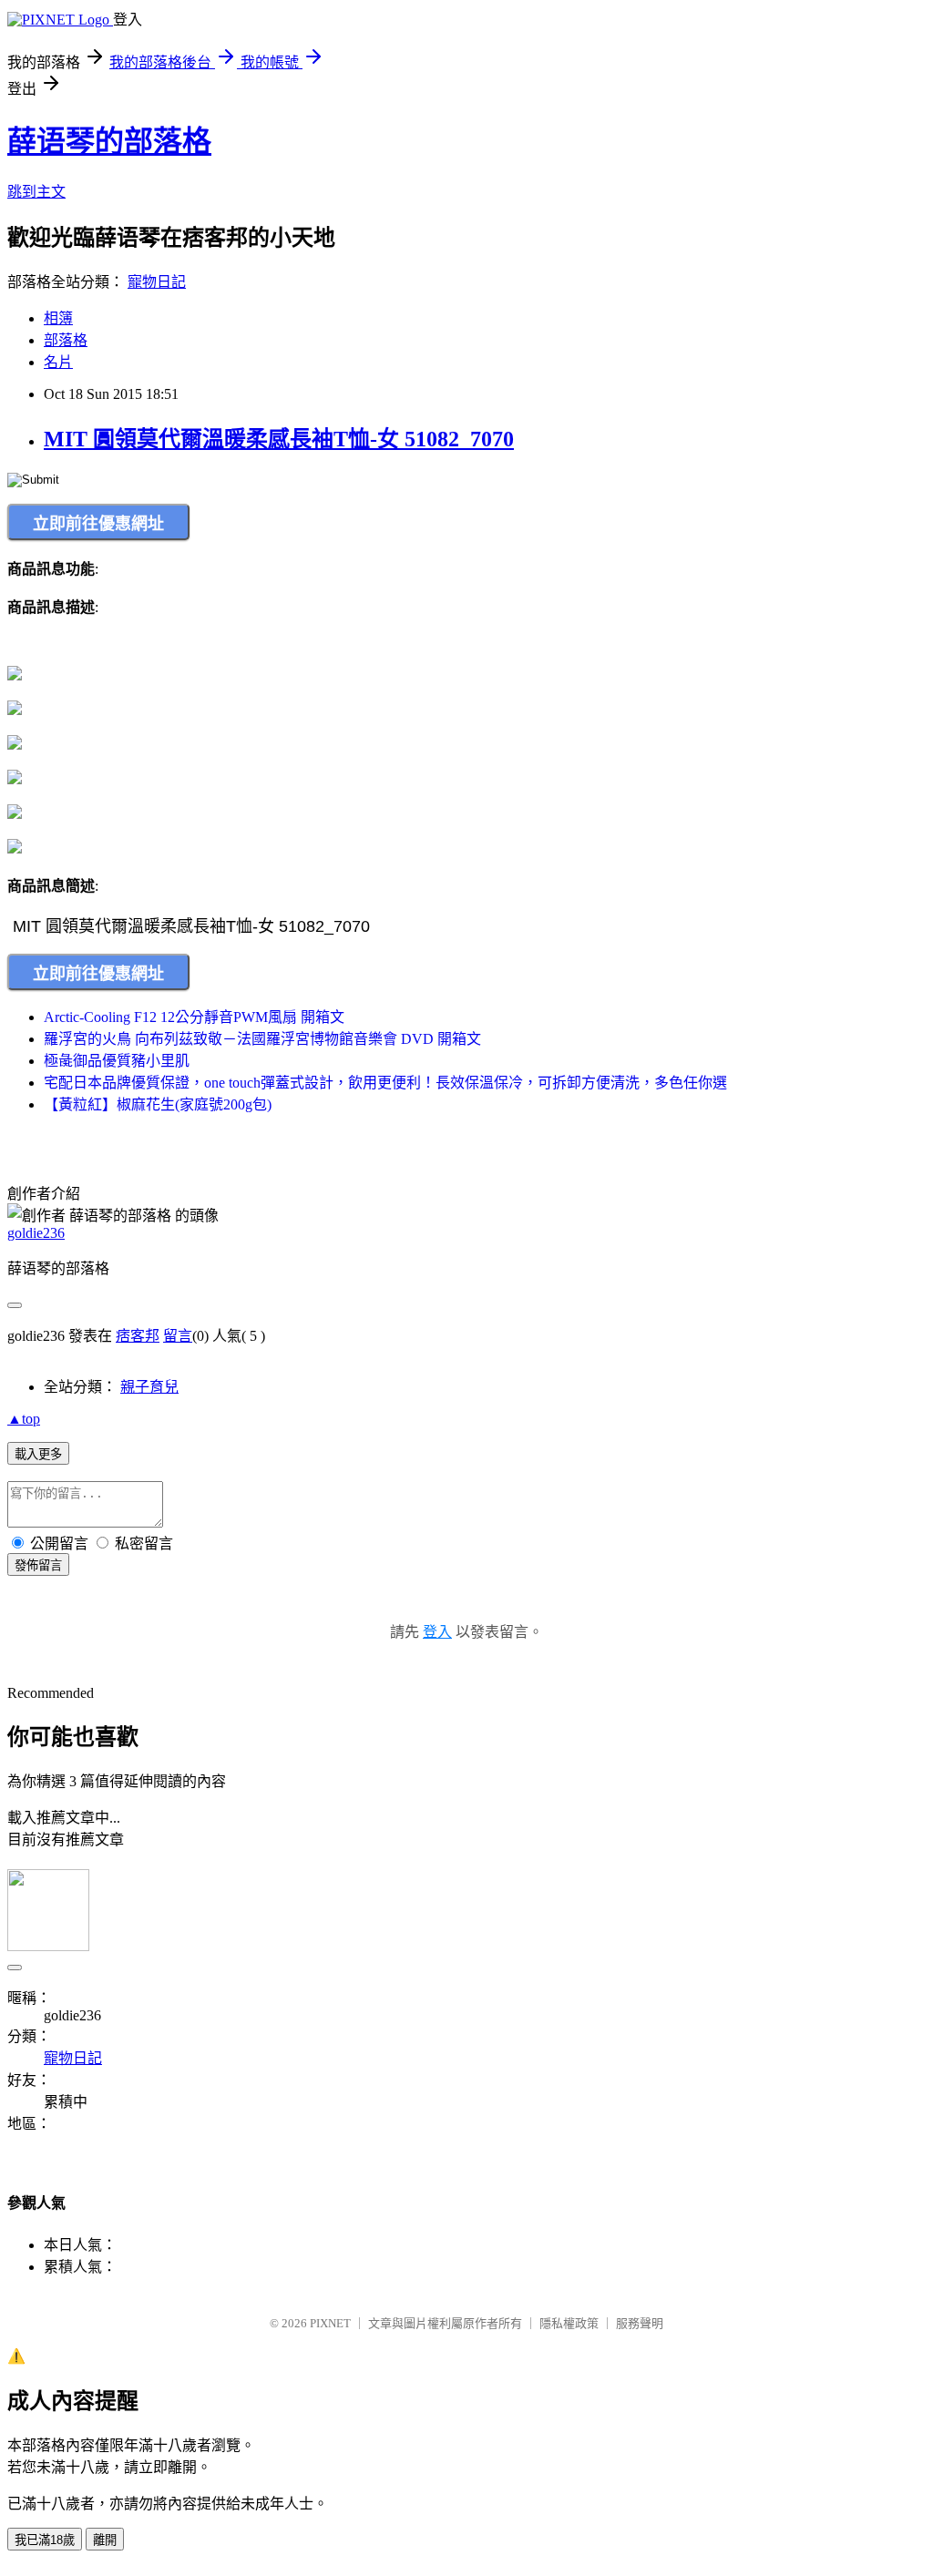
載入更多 (38, 1454)
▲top (24, 1419)
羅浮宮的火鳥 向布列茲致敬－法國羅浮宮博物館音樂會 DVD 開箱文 (262, 1039)
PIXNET (330, 2323)
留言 (178, 1336)
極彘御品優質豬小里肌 (117, 1061)
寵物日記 (157, 282)
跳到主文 (36, 192)
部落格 (66, 340)
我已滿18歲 (45, 2540)
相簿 (58, 318)
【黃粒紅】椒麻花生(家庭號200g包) (158, 1104)
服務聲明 (640, 2323)
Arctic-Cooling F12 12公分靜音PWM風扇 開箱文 (194, 1017)
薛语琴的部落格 (109, 141)
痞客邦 (138, 1336)
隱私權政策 (569, 2323)
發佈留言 (38, 1565)
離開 (105, 2540)
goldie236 (36, 1233)
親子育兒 (149, 1387)
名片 (58, 362)
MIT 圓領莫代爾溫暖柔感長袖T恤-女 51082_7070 (279, 439)
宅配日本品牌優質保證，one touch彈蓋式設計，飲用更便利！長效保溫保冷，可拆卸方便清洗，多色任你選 (385, 1083)
